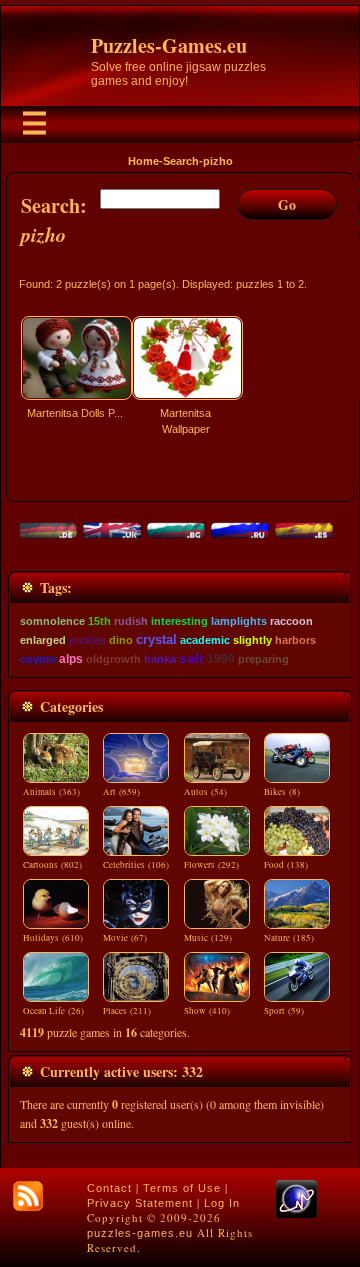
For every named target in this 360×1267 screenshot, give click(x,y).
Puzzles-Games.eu (169, 45)
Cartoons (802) (52, 865)
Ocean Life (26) (53, 1011)
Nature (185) (289, 938)
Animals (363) (51, 792)
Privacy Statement (140, 1203)
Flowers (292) (211, 865)
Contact (109, 1188)
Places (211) (127, 1011)
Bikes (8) (282, 792)
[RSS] (28, 1196)
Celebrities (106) (136, 865)
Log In (222, 1203)
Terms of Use (182, 1188)
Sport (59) (284, 1011)
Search (181, 161)
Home (143, 161)
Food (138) (286, 865)
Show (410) (207, 1011)
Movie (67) (125, 938)
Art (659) (121, 792)
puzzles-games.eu (140, 1233)
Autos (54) (205, 792)
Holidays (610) (53, 938)
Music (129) (208, 938)
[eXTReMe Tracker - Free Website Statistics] (296, 1214)
